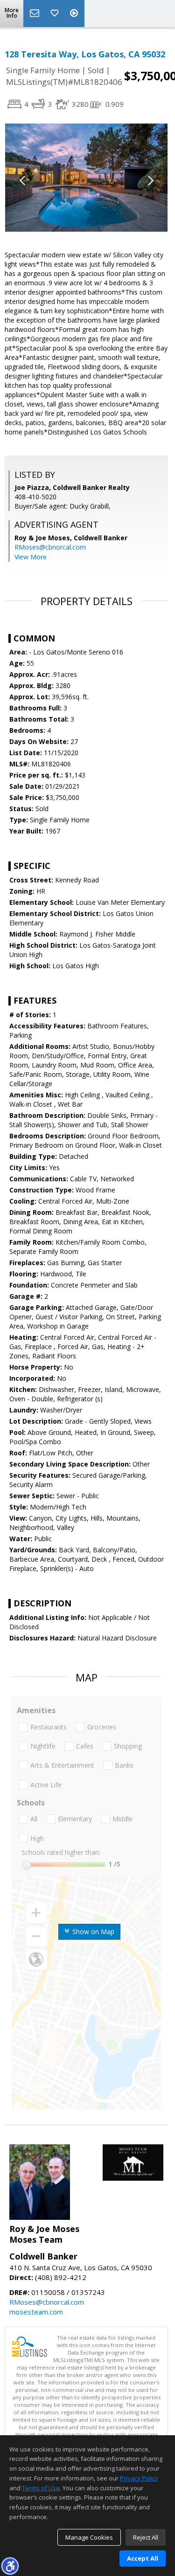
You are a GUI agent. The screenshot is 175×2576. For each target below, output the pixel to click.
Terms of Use (41, 2488)
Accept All (143, 2558)
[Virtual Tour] (75, 14)
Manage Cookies (89, 2537)
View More (31, 557)
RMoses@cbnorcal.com (50, 547)
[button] (10, 2566)
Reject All (146, 2537)
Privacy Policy (139, 2478)
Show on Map (92, 1932)
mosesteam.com (36, 2312)
